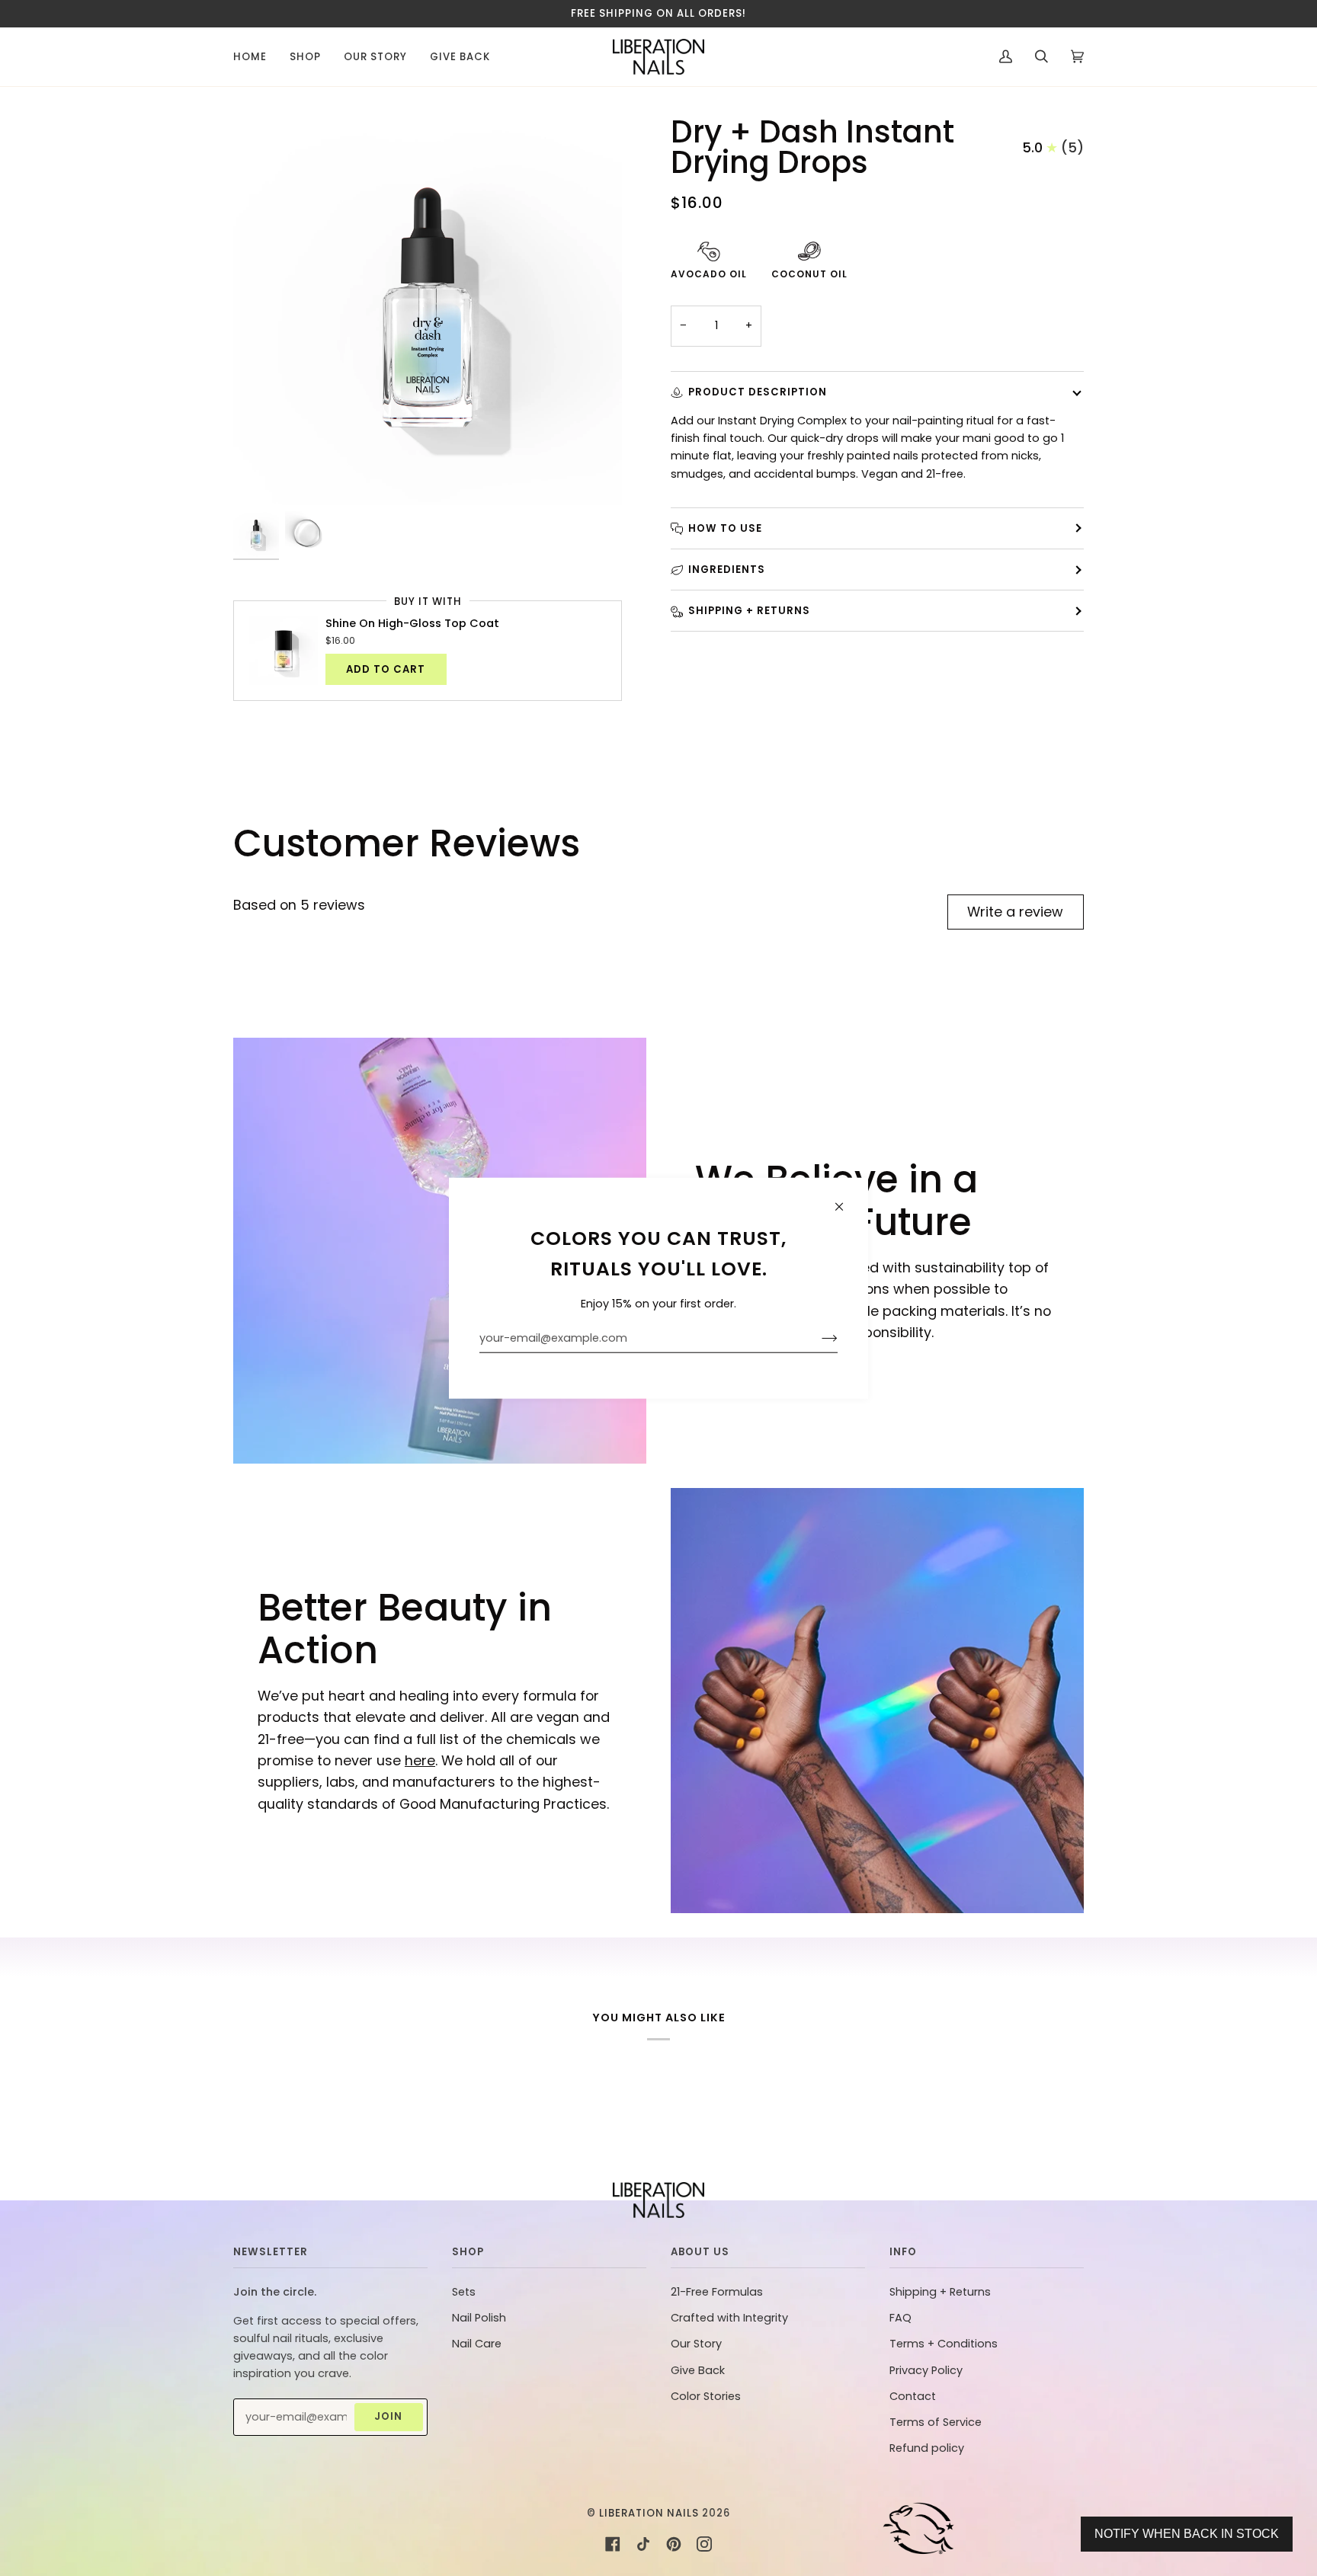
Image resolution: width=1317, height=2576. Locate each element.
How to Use (725, 528)
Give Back (698, 2370)
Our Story (696, 2344)
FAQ (900, 2318)
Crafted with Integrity (729, 2318)
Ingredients (727, 570)
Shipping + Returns (749, 611)
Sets (464, 2292)
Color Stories (706, 2396)
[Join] (817, 1338)
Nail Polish (479, 2318)
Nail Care (477, 2344)
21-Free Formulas (717, 2292)
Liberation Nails (649, 2513)
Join (388, 2416)
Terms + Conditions (944, 2344)
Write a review (1015, 912)
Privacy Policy (926, 2370)
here (420, 1760)
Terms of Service (936, 2422)
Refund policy (927, 2448)
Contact (913, 2396)
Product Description (758, 392)
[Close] (846, 1200)
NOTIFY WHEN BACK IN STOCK (1187, 2534)
